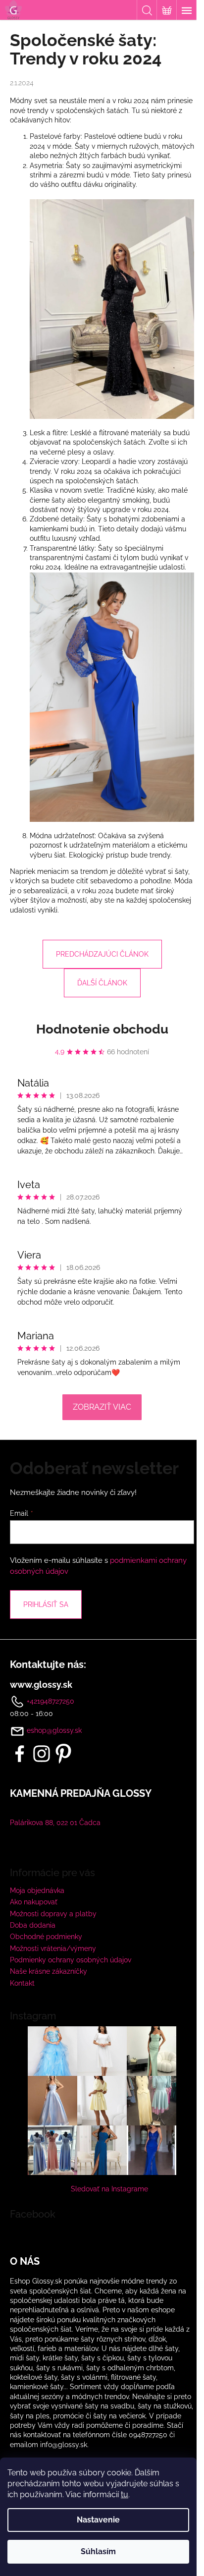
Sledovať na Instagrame (109, 2189)
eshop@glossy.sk (54, 1730)
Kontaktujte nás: (48, 1664)
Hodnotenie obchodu (102, 1029)
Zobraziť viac (102, 1407)
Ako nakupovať (34, 1902)
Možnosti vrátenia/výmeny (53, 1948)
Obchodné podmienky (46, 1937)
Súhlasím (98, 2551)
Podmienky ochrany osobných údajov (71, 1960)
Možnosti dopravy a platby (53, 1914)
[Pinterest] (63, 1754)
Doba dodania (33, 1925)
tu (125, 2494)
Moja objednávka (37, 1890)
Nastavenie (98, 2520)
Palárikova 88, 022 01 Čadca (55, 1823)
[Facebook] (20, 1754)
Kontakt (22, 1983)
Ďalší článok (102, 983)
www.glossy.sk (41, 1685)
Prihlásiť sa (46, 1604)
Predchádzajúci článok (102, 954)
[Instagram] (42, 1754)
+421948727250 (50, 1701)
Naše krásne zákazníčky (49, 1971)
